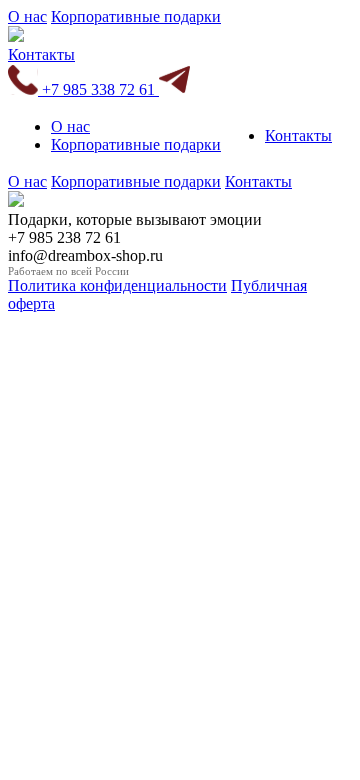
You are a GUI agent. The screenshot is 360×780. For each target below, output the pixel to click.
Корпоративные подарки (136, 16)
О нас (27, 16)
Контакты (41, 54)
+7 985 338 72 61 (98, 89)
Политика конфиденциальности (117, 285)
